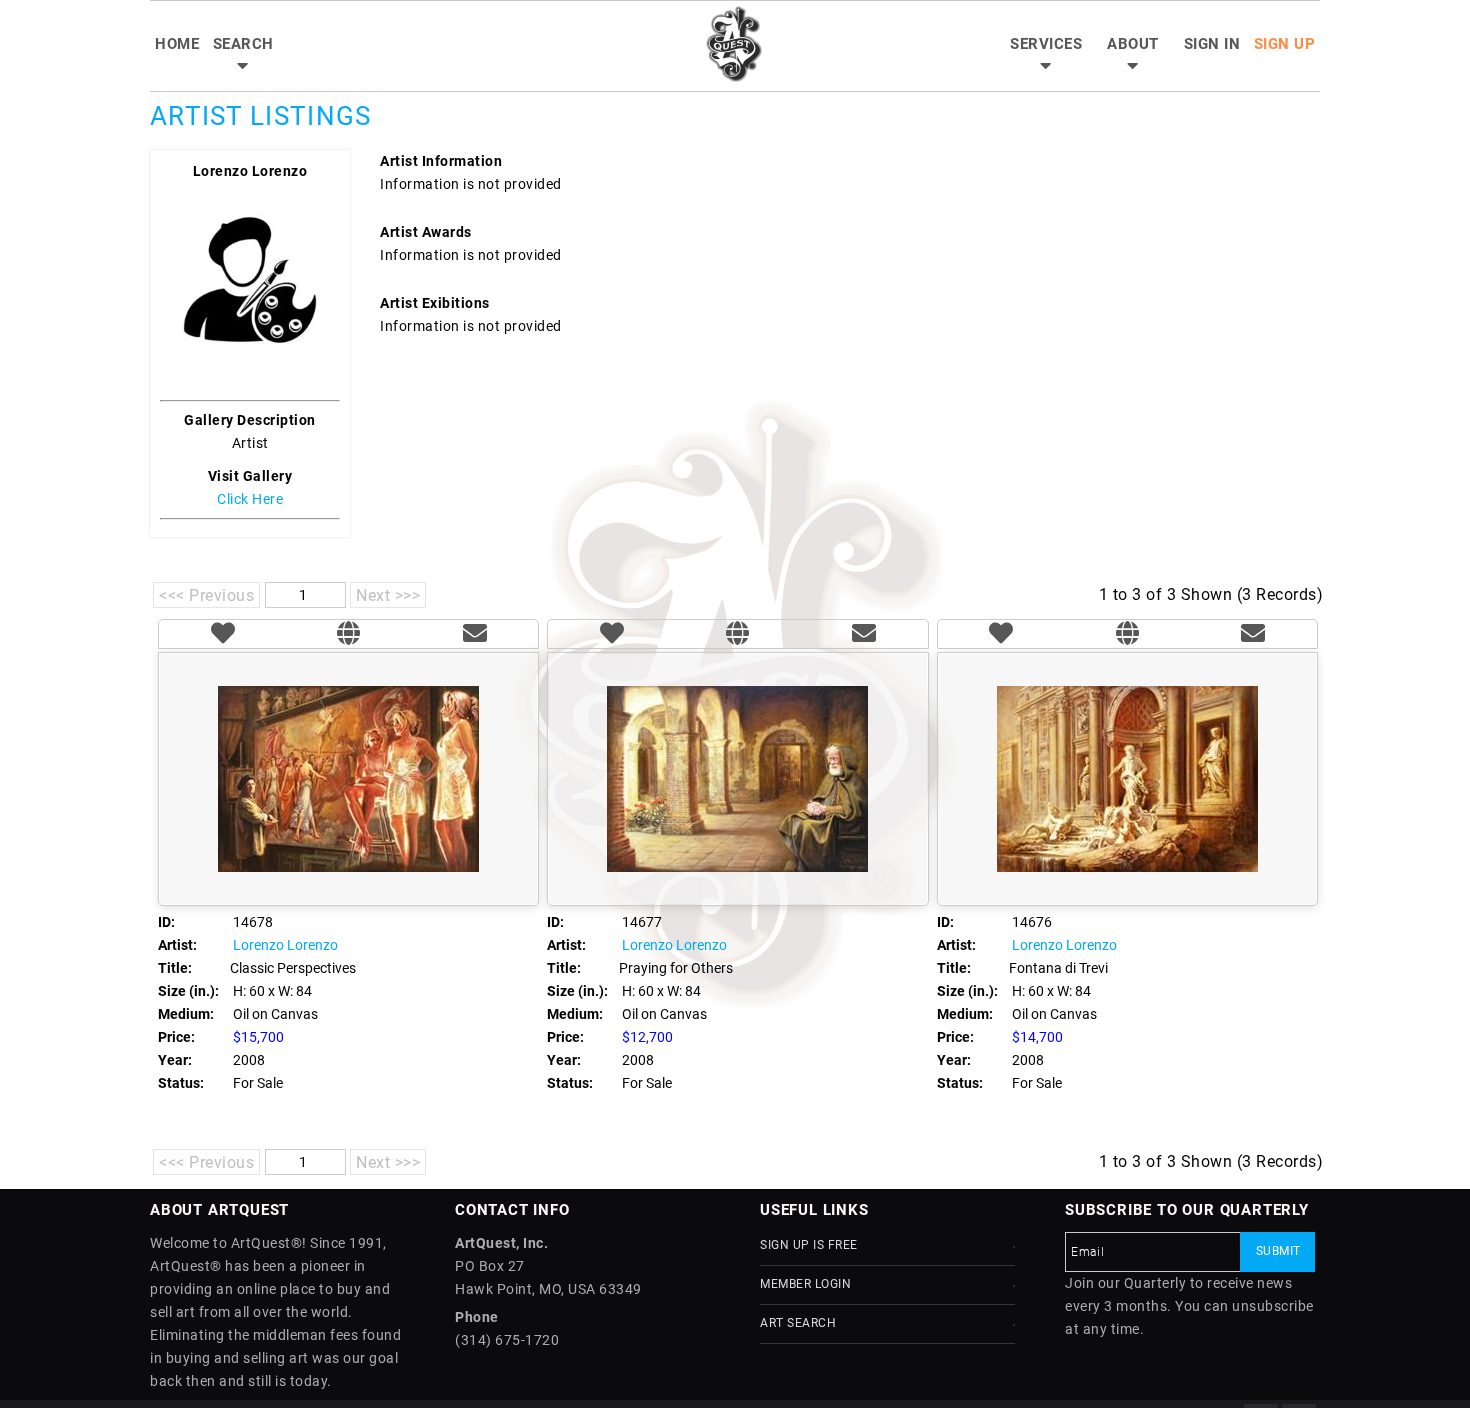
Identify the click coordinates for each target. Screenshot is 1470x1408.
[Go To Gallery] (348, 636)
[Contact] (475, 636)
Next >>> (388, 594)
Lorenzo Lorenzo (250, 171)
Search (243, 44)
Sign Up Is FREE (809, 1245)
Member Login (805, 1284)
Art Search (798, 1323)
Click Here (250, 499)
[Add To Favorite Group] (223, 636)
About (1133, 44)
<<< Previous (206, 594)
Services (1046, 44)
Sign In (1212, 44)
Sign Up (1285, 44)
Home (177, 44)
